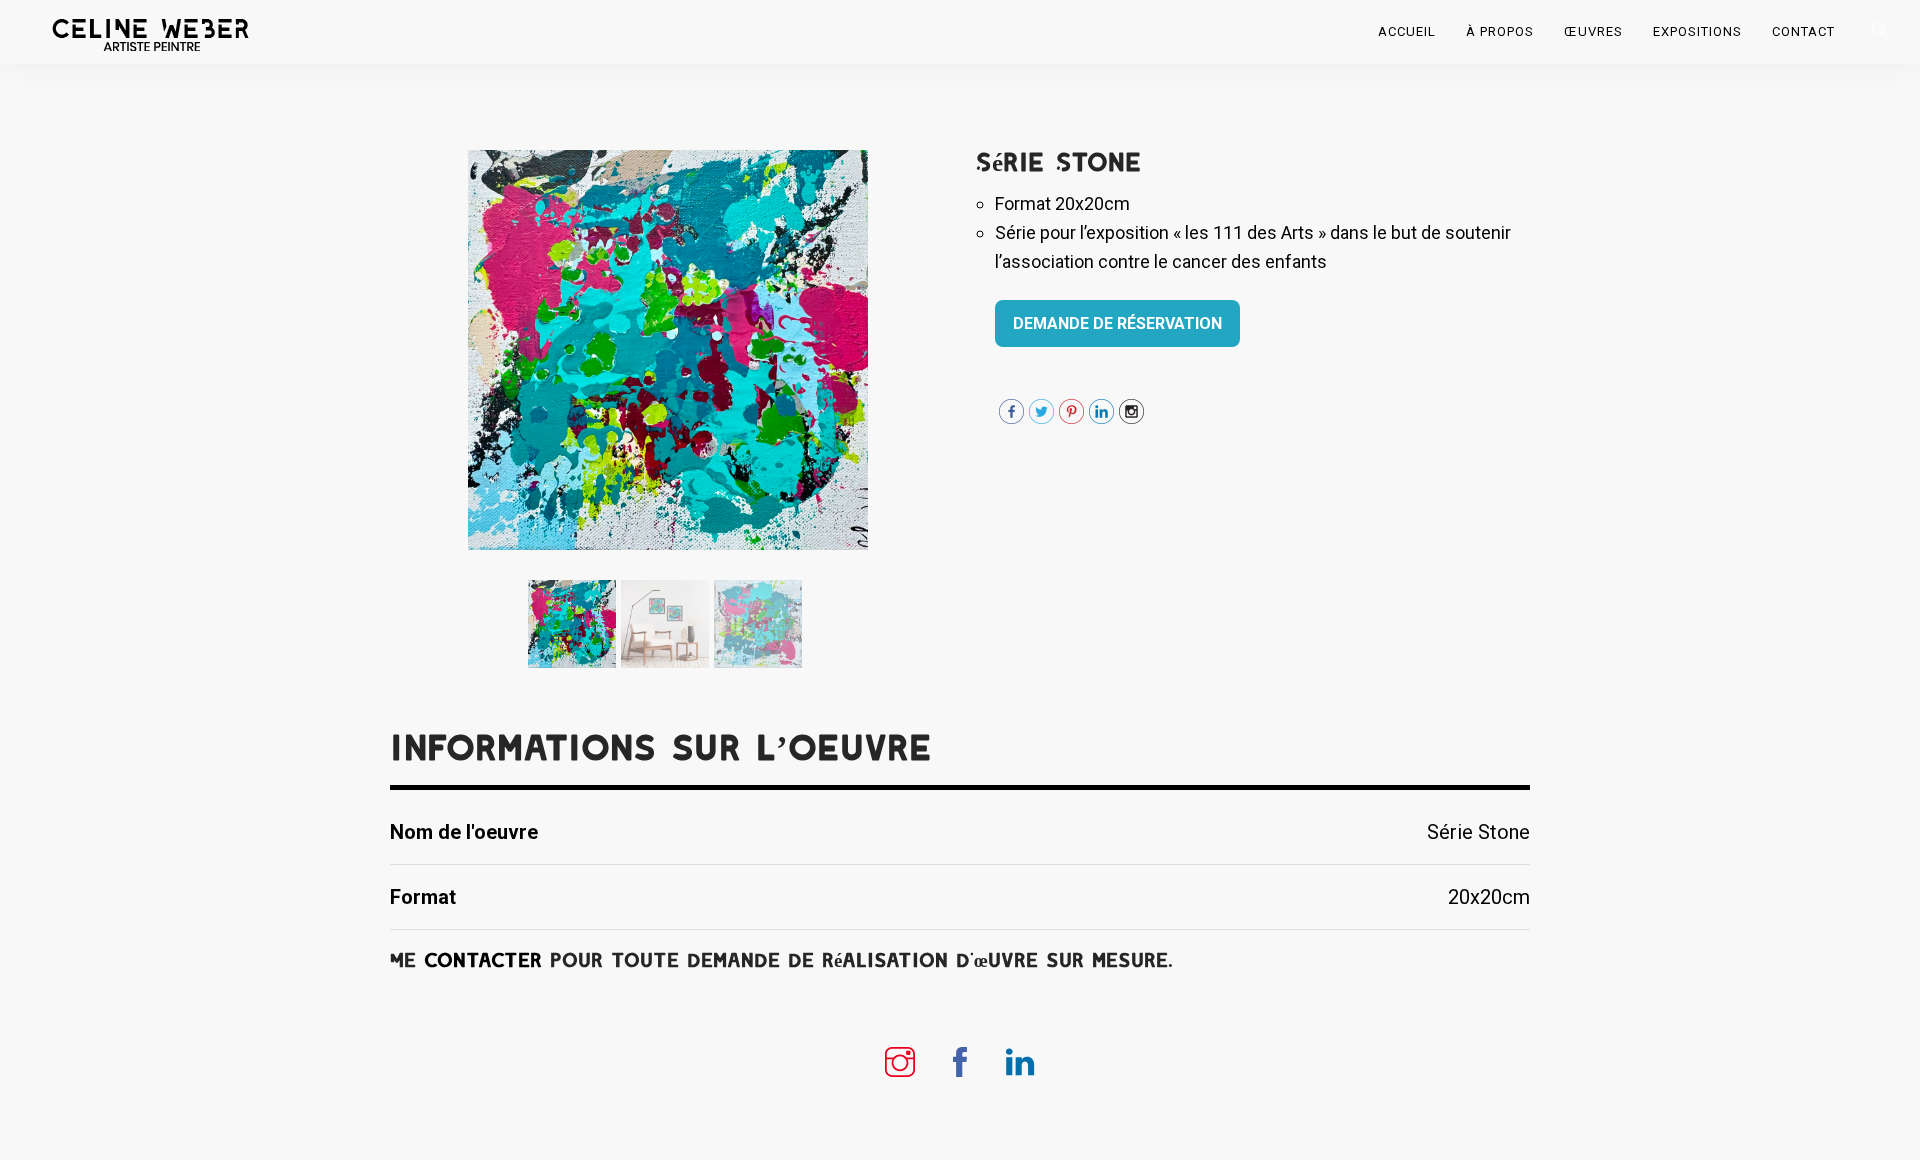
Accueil (1407, 31)
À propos (1500, 31)
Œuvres (1593, 31)
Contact (1803, 31)
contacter (483, 960)
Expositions (1697, 31)
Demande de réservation (1117, 323)
